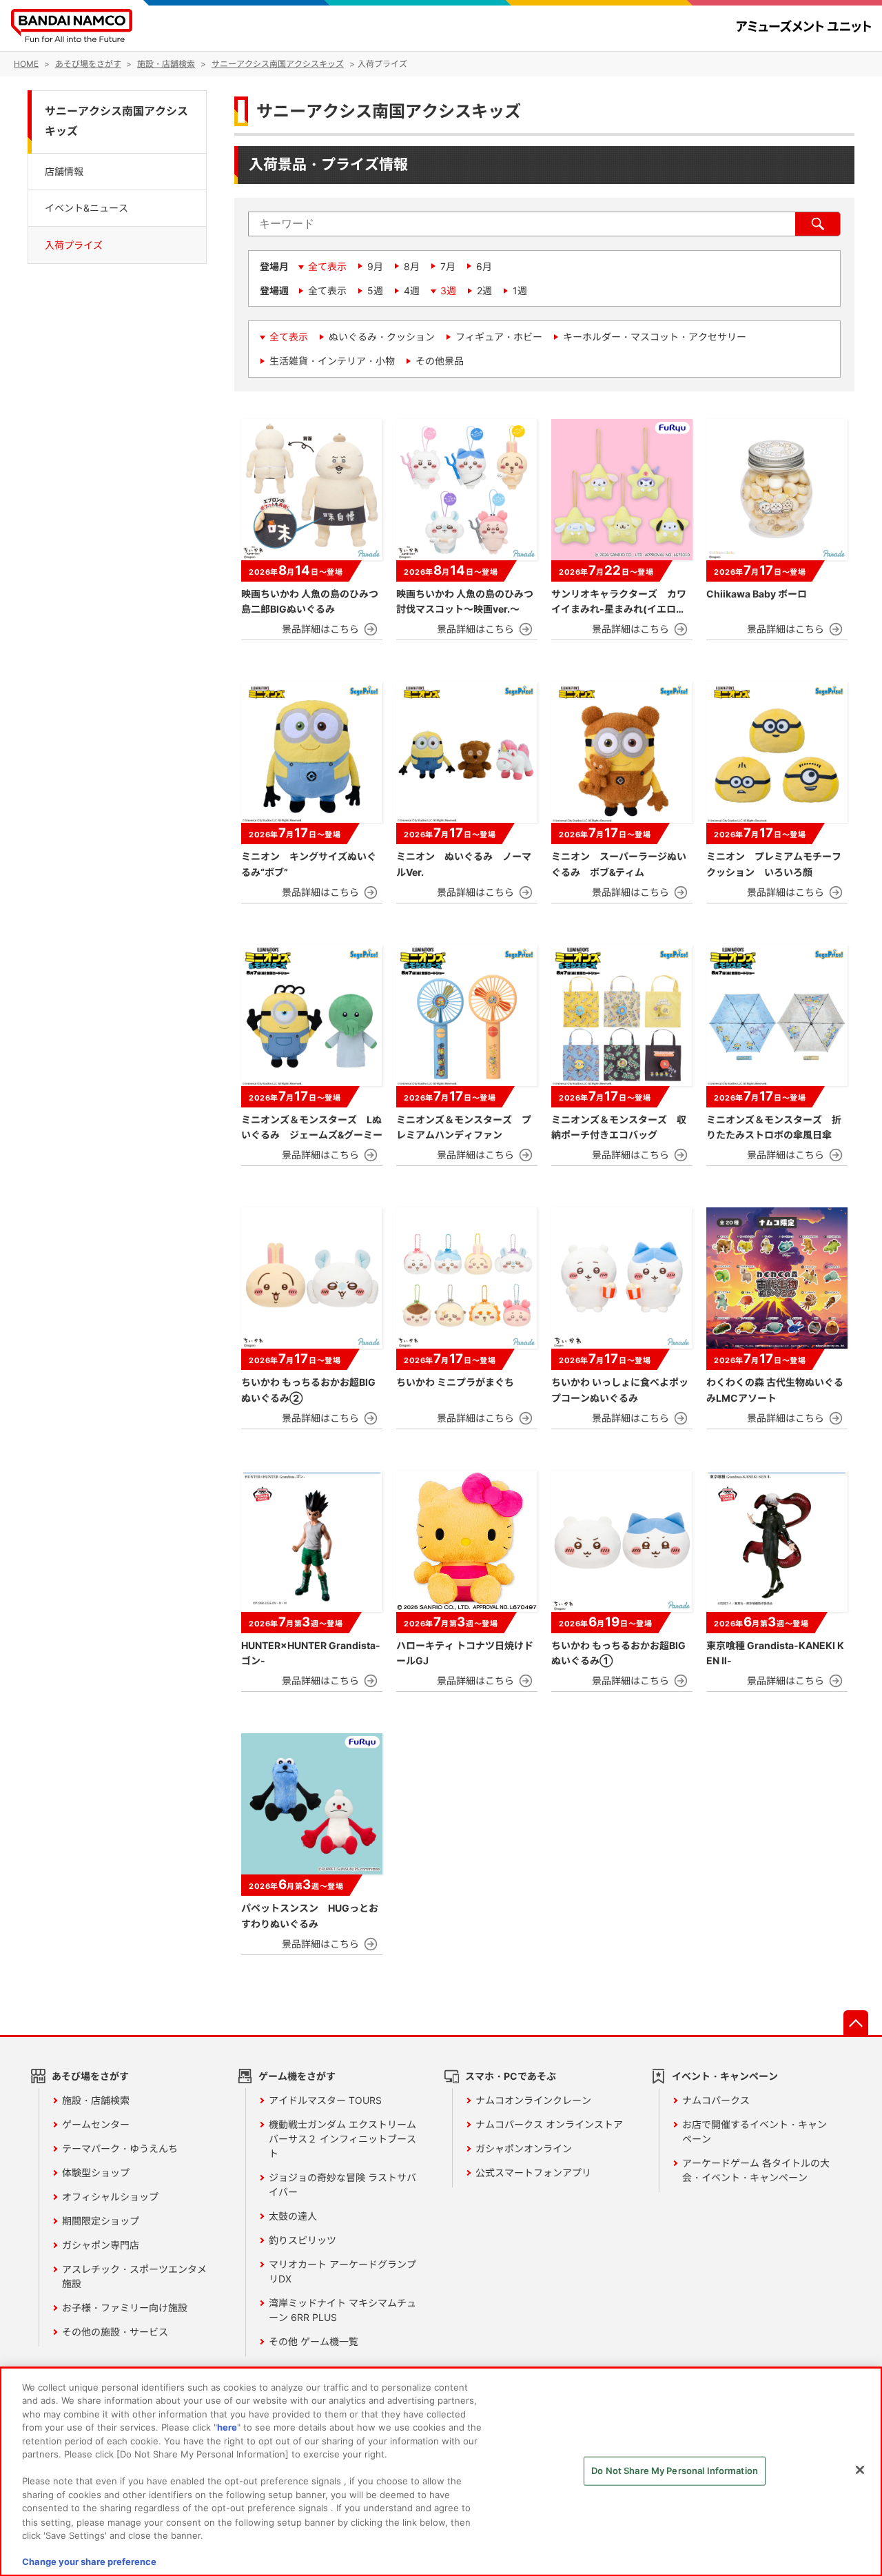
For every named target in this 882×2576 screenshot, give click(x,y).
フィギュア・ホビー (499, 337)
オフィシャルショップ (110, 2197)
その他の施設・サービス (115, 2332)
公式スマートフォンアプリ (533, 2173)
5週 (375, 290)
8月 (412, 266)
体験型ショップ (96, 2173)
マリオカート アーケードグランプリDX (342, 2271)
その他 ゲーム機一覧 (314, 2341)
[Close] (860, 2470)
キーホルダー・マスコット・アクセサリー (655, 337)
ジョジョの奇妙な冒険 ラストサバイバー (342, 2185)
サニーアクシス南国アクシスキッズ (116, 121)
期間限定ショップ (101, 2221)
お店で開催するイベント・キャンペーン (755, 2132)
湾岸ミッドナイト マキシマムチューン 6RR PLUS (342, 2310)
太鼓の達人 (293, 2216)
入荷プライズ (74, 244)
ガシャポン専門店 (101, 2245)
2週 (484, 290)
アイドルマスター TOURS (325, 2100)
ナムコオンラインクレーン (533, 2100)
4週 (412, 290)
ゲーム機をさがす (297, 2076)
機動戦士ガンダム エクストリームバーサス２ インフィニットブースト (342, 2139)
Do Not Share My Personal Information (675, 2471)
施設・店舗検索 (96, 2100)
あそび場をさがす (90, 2076)
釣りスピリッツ (302, 2240)
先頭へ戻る (856, 2023)
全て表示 (327, 266)
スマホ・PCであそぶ (511, 2076)
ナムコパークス (716, 2100)
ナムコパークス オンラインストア (549, 2124)
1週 (520, 290)
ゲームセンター (96, 2124)
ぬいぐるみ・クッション (382, 337)
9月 (375, 266)
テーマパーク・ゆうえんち (120, 2148)
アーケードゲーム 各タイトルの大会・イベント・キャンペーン (756, 2170)
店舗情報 (64, 171)
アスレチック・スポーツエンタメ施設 (134, 2276)
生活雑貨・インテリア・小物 (332, 361)
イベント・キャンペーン (725, 2076)
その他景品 (440, 361)
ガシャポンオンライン (524, 2148)
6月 (484, 266)
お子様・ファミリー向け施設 (125, 2308)
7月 (448, 266)
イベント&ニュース (86, 207)
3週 (448, 290)
